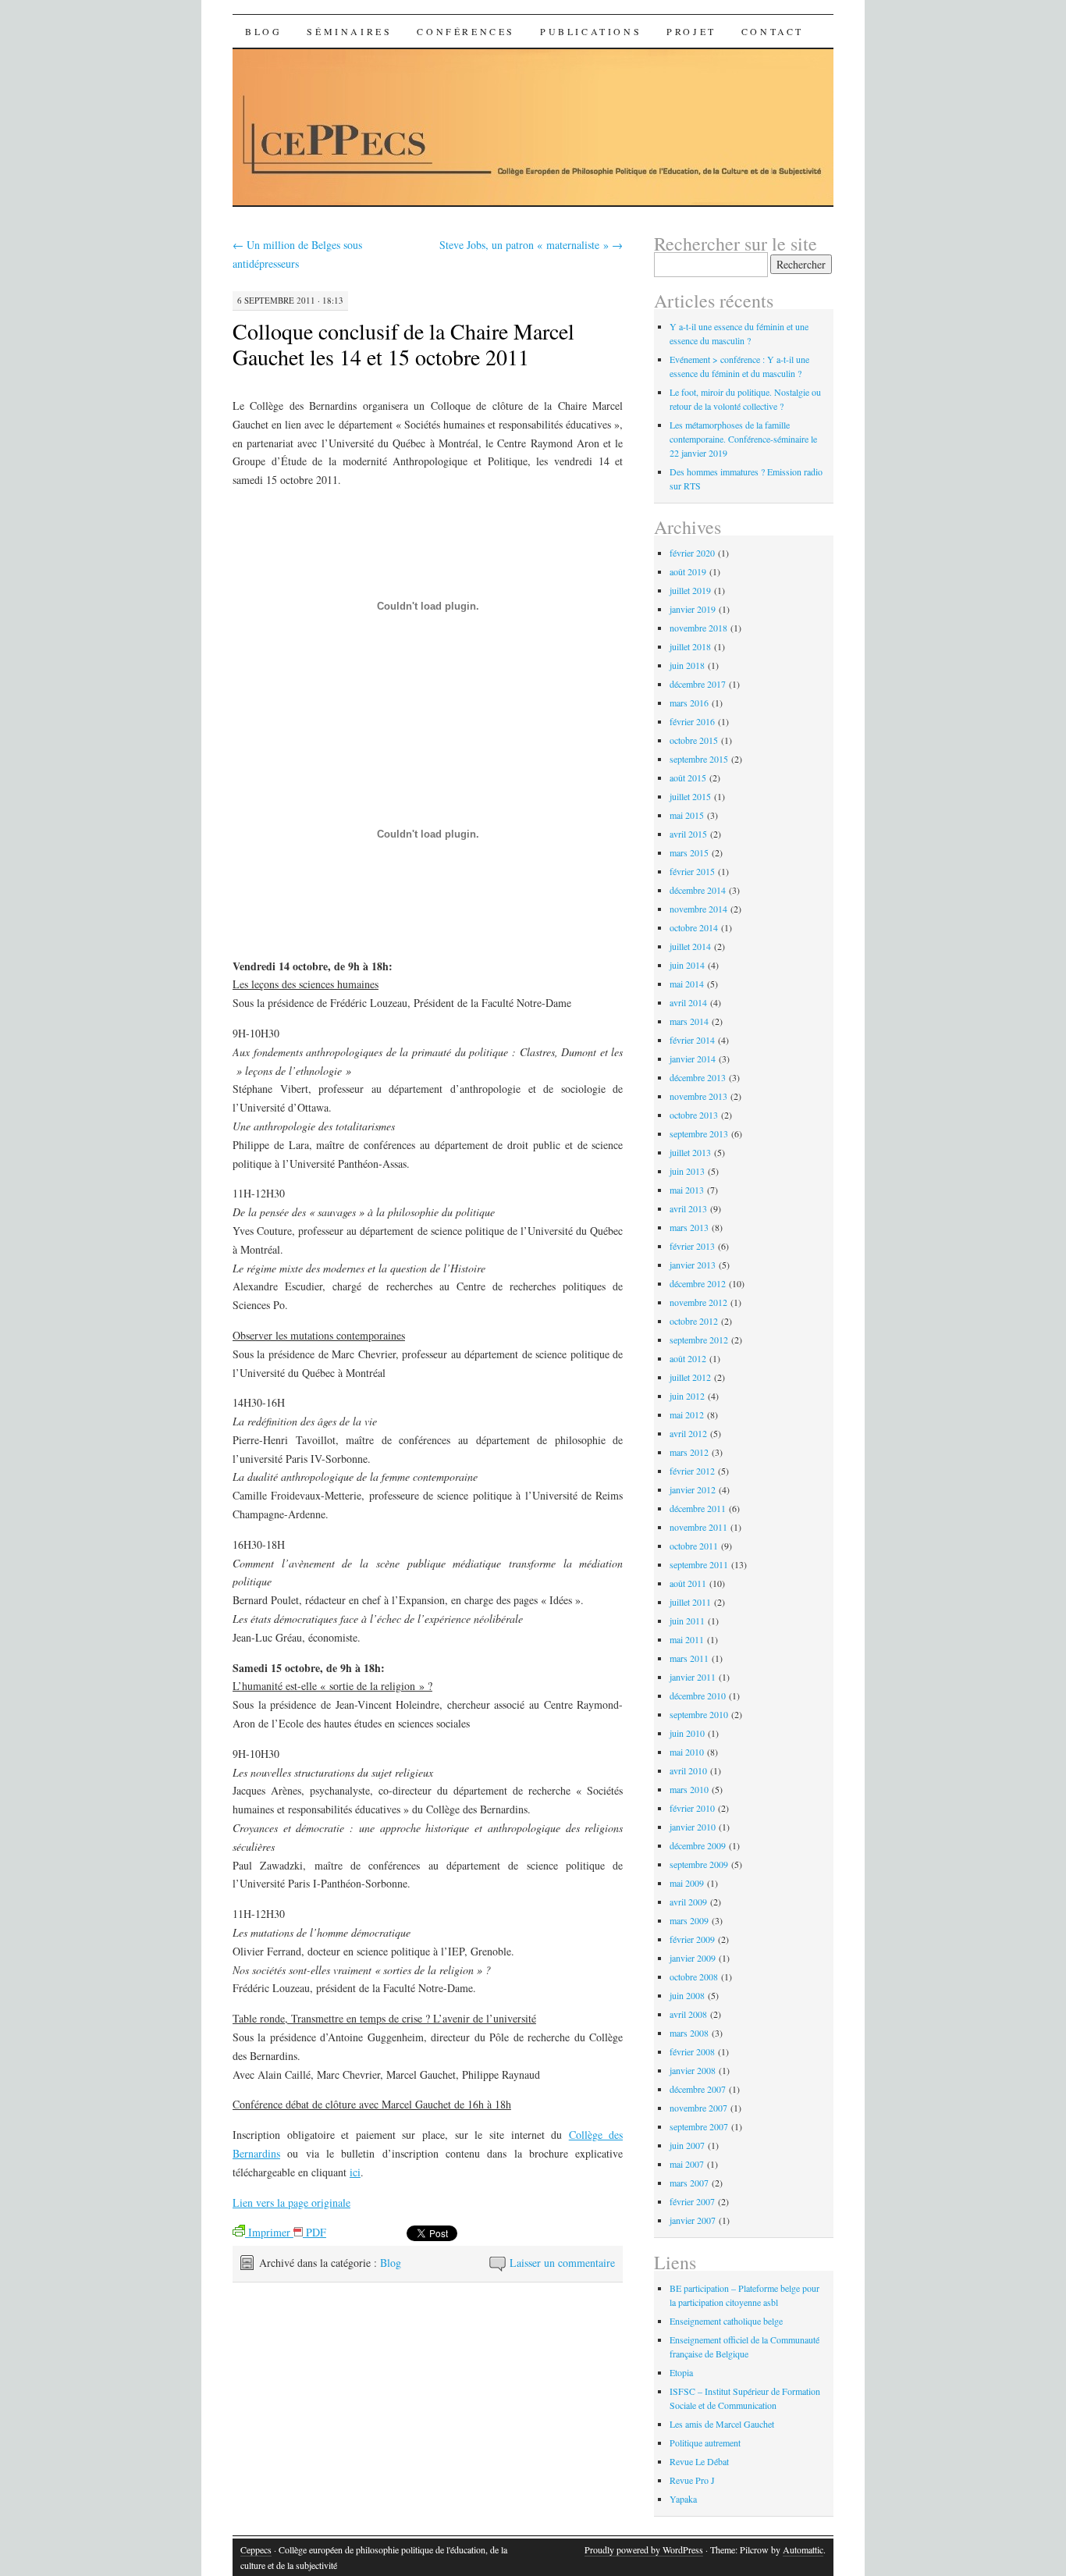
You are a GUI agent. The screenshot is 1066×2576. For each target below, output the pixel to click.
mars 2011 (689, 1658)
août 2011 (688, 1583)
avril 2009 (688, 1902)
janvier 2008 (693, 2070)
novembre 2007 (698, 2108)
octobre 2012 (694, 1321)
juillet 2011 (690, 1602)
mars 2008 (689, 2033)
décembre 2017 (698, 684)
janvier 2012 (693, 1489)
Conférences (466, 31)
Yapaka (683, 2499)
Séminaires (349, 31)
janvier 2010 (693, 1827)
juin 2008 (687, 1995)
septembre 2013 (699, 1133)
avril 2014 (688, 1002)
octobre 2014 (694, 927)
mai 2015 (687, 815)
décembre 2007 (698, 2089)
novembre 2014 (698, 909)
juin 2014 (687, 965)
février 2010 (692, 1808)
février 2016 (692, 721)
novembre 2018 (698, 628)
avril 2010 (688, 1770)
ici (355, 2172)
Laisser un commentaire (562, 2263)
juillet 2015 (690, 796)
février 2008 (692, 2051)
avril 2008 (688, 2014)
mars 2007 (689, 2183)
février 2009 (692, 1939)
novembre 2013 (698, 1096)
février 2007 (692, 2201)
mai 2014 (687, 984)
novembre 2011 (698, 1527)
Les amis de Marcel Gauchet (722, 2424)
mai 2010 (687, 1752)
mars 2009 (689, 1920)
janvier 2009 (693, 1958)
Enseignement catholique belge (726, 2321)
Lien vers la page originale (291, 2202)
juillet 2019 (690, 590)
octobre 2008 (694, 1976)
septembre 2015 (699, 759)
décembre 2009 (698, 1845)
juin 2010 (687, 1733)
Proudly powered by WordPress (644, 2549)
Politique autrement (705, 2443)
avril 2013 (688, 1208)
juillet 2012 (690, 1377)
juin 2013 (687, 1171)
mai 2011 (687, 1639)
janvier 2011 (693, 1677)
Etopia (681, 2372)
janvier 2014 (693, 1059)
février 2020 (692, 553)
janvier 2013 (693, 1265)
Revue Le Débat (699, 2461)
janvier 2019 (693, 609)
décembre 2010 (698, 1695)
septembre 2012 (699, 1340)
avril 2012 (688, 1433)
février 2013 (692, 1246)
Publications (591, 31)
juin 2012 (687, 1396)
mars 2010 (689, 1789)
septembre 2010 (699, 1714)
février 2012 (692, 1471)
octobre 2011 (694, 1546)
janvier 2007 (693, 2220)
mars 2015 (689, 852)
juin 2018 (687, 665)
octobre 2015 (694, 740)
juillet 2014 (690, 946)
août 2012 (688, 1358)
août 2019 (688, 571)
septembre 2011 (699, 1564)
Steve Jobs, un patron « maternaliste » (531, 245)
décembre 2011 (698, 1508)
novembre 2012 (698, 1302)
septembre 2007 (699, 2126)
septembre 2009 (699, 1864)
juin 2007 (687, 2145)
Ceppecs (256, 2549)
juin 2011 (687, 1621)
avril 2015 (688, 834)
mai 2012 (687, 1414)
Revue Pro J (692, 2480)
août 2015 (688, 777)
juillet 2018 (690, 646)
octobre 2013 (694, 1115)
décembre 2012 (698, 1283)
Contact (773, 31)
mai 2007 (687, 2164)
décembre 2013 (698, 1077)
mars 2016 (689, 703)
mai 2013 (687, 1190)
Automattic (803, 2549)
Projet (691, 31)
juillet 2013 (690, 1152)
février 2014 (692, 1040)
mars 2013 (689, 1227)
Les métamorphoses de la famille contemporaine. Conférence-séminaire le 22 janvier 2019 (743, 439)
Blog (263, 31)
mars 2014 (689, 1021)
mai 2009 (687, 1883)
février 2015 (692, 871)
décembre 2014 (698, 890)
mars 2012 (689, 1452)
